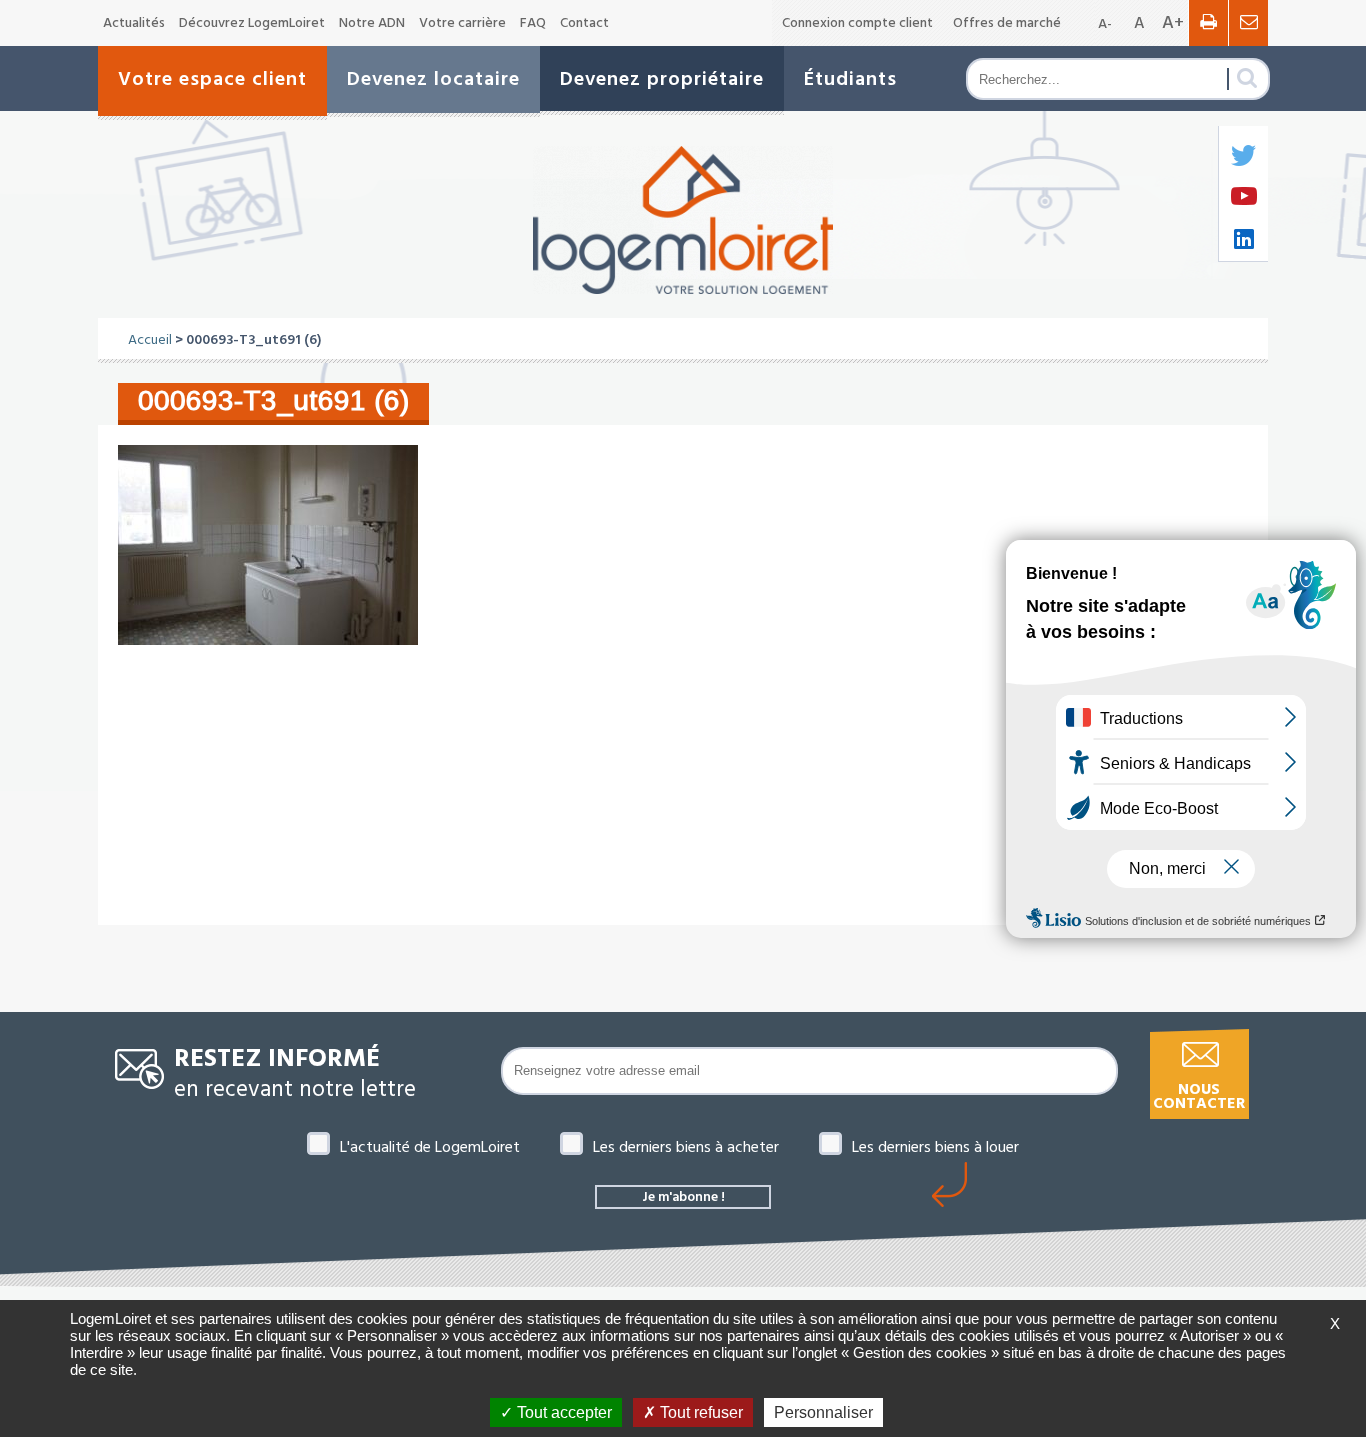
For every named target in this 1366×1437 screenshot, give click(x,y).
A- (1105, 24)
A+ (1173, 22)
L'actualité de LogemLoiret (430, 1147)
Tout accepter (562, 1412)
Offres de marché (1007, 23)
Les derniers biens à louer (935, 1147)
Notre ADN (372, 23)
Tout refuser (699, 1412)
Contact (584, 23)
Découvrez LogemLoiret (252, 23)
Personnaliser (823, 1412)
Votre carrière (462, 23)
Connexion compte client (857, 23)
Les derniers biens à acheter (686, 1147)
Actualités (134, 23)
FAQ (533, 23)
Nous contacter (1199, 1096)
